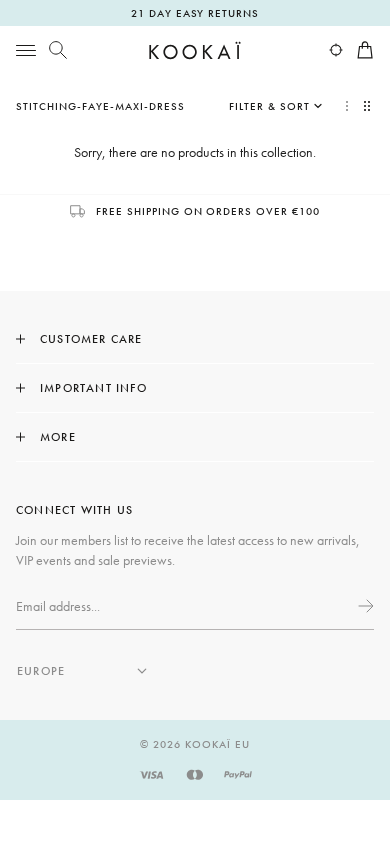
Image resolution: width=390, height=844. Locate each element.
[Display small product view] (369, 106)
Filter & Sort (269, 106)
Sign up (364, 606)
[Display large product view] (347, 106)
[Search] (58, 50)
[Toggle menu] (26, 50)
